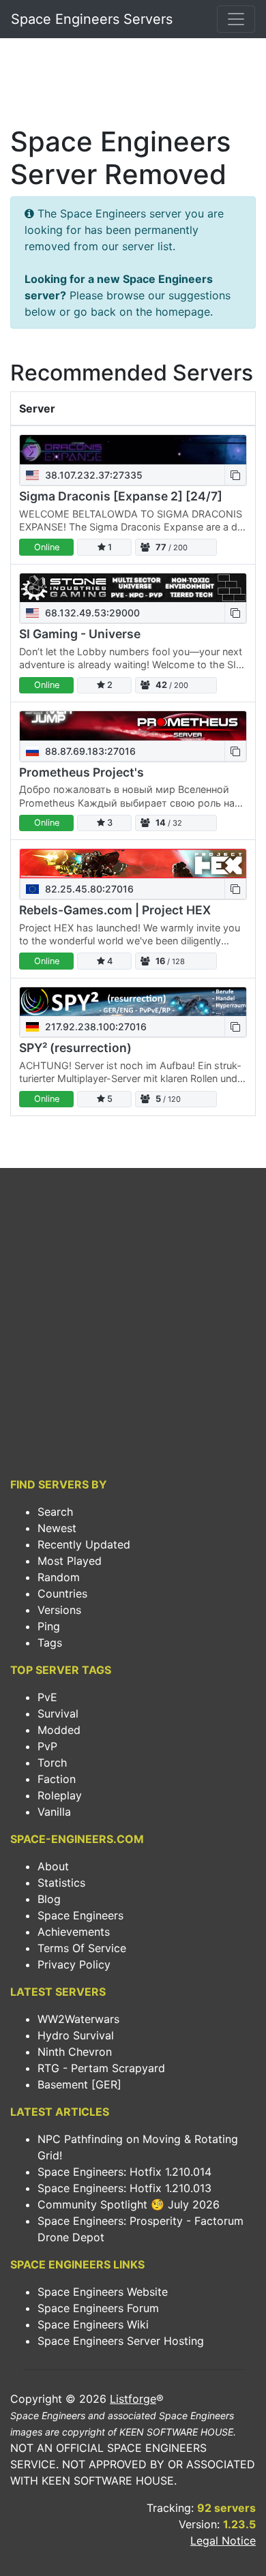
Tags (50, 1643)
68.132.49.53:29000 (91, 613)
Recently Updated (84, 1544)
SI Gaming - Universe (80, 634)
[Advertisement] (133, 86)
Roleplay (60, 1795)
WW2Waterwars (78, 2019)
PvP (47, 1746)
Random (59, 1577)
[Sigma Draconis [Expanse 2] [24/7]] (133, 450)
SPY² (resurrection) (75, 1048)
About (53, 1866)
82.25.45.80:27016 (88, 889)
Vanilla (54, 1812)
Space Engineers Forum (98, 2308)
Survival (58, 1713)
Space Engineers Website (103, 2292)
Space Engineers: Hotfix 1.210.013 (124, 2188)
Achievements (74, 1932)
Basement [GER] (79, 2084)
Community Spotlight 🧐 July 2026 (129, 2204)
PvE (47, 1697)
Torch (52, 1763)
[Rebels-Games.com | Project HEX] (133, 864)
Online (47, 547)
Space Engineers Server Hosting (121, 2341)
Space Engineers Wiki (93, 2324)
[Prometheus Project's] (133, 726)
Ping (49, 1626)
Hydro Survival (76, 2035)
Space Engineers (80, 1915)
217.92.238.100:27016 (94, 1027)
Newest (57, 1528)
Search (55, 1512)
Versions (59, 1610)
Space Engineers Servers (92, 19)
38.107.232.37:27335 (92, 475)
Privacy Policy (74, 1964)
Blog (49, 1899)
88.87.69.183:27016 (89, 751)
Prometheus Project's (82, 772)
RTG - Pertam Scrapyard (101, 2068)
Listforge (133, 2399)
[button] (235, 475)
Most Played (70, 1561)
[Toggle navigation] (236, 19)
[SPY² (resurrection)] (133, 1002)
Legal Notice (223, 2541)
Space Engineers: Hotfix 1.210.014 (124, 2172)
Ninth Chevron (75, 2052)
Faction (57, 1779)
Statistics (61, 1883)
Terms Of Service (82, 1948)
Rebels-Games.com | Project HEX (115, 910)
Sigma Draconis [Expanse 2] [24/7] (121, 496)
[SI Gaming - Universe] (133, 588)
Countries (62, 1593)
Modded (59, 1730)
